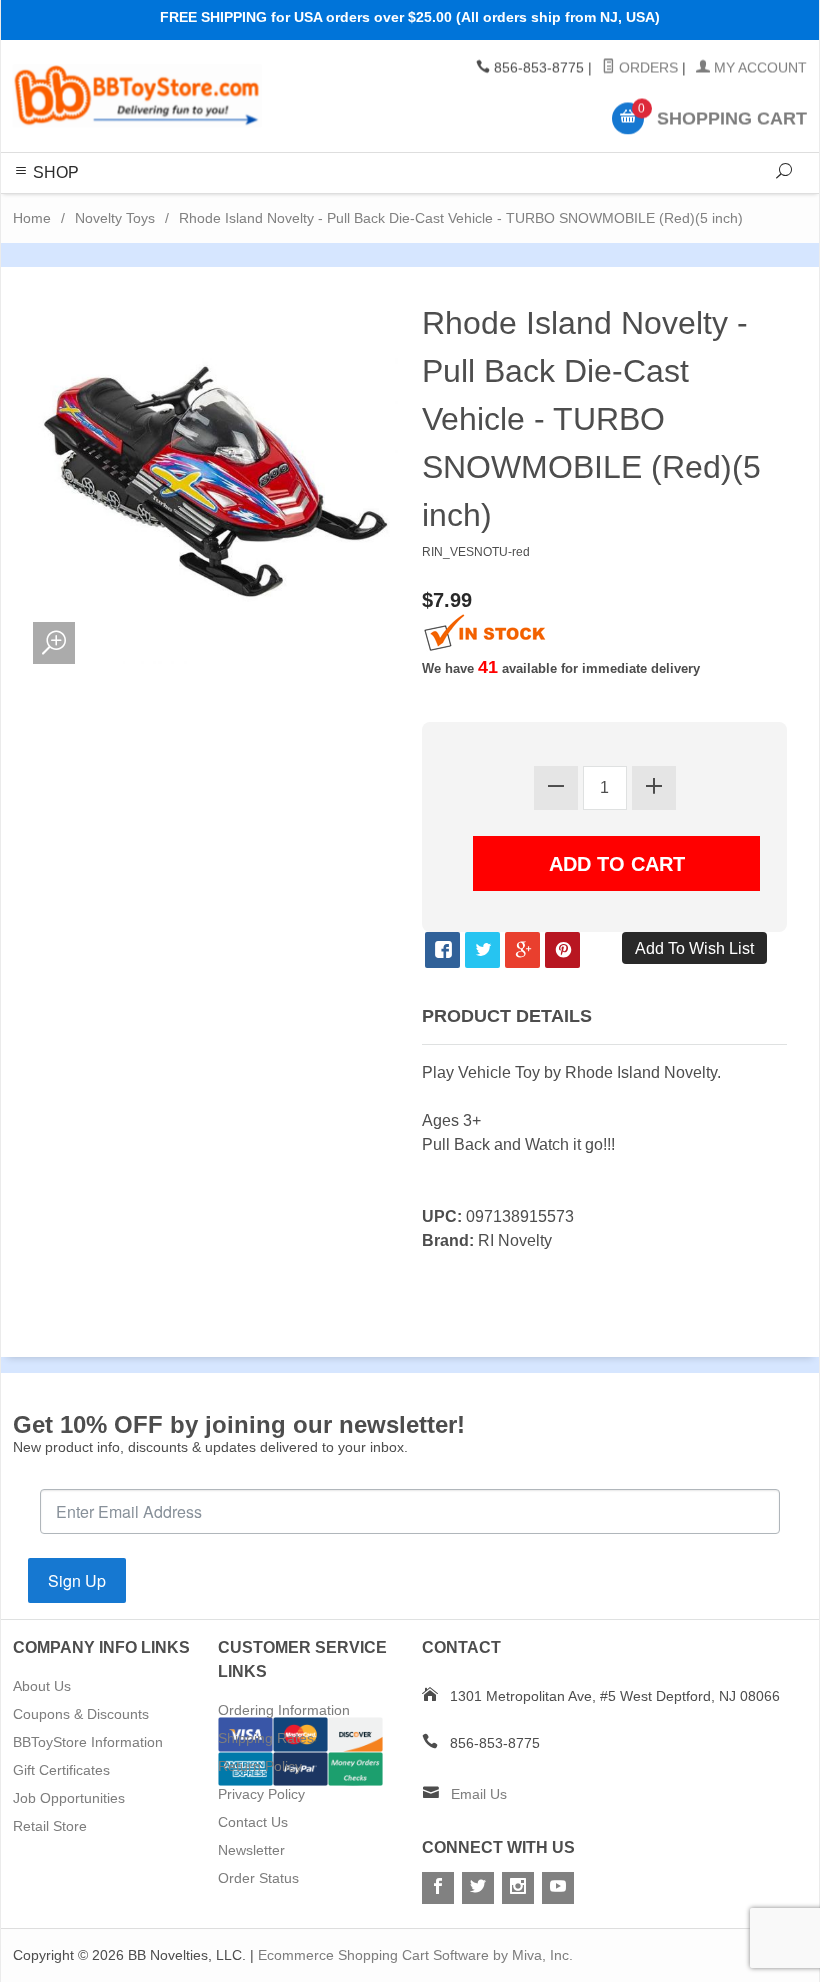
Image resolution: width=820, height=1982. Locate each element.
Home (32, 218)
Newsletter (251, 1850)
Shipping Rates (266, 1738)
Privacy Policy (261, 1794)
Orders (646, 68)
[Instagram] (518, 1888)
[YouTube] (558, 1888)
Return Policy (260, 1766)
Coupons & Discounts (81, 1714)
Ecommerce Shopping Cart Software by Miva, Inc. (415, 1955)
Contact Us (253, 1822)
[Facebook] (438, 1888)
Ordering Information (284, 1710)
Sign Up (77, 1580)
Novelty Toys (115, 218)
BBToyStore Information (88, 1742)
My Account (758, 68)
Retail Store (50, 1826)
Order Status (258, 1878)
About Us (42, 1686)
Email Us (479, 1794)
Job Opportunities (69, 1798)
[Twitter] (478, 1888)
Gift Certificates (61, 1770)
